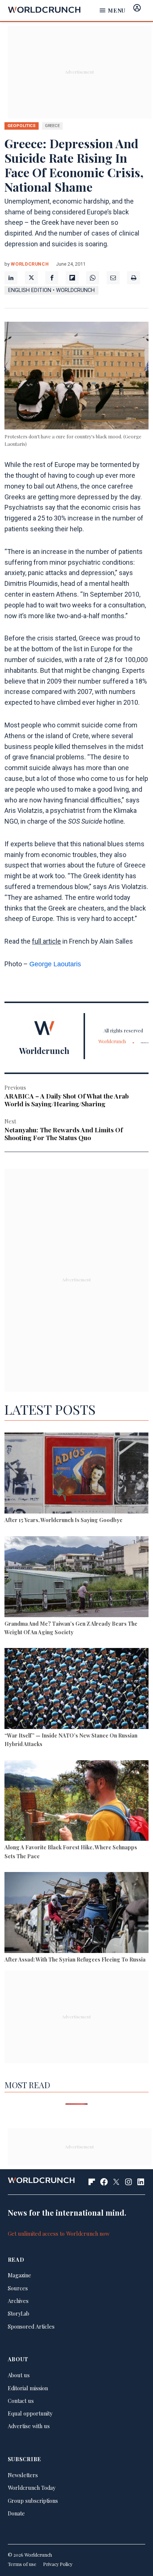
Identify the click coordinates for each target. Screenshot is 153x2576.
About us (19, 2375)
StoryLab (19, 2313)
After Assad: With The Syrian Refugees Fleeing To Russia (75, 1959)
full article (46, 941)
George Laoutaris (55, 964)
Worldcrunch (30, 264)
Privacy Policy (58, 2564)
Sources (18, 2288)
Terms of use (22, 2564)
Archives (18, 2301)
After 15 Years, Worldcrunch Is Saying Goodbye (64, 1520)
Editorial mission (28, 2388)
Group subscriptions (33, 2501)
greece (52, 126)
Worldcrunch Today (32, 2488)
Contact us (21, 2401)
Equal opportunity (30, 2413)
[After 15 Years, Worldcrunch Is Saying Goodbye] (76, 1474)
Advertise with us (29, 2426)
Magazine (19, 2275)
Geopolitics (22, 126)
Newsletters (23, 2475)
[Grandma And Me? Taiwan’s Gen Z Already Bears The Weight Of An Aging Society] (76, 1578)
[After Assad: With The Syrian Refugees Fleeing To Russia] (76, 1914)
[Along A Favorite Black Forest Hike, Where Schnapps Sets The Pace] (76, 1802)
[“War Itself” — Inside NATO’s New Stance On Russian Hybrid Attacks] (76, 1690)
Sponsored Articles (31, 2326)
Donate (16, 2513)
